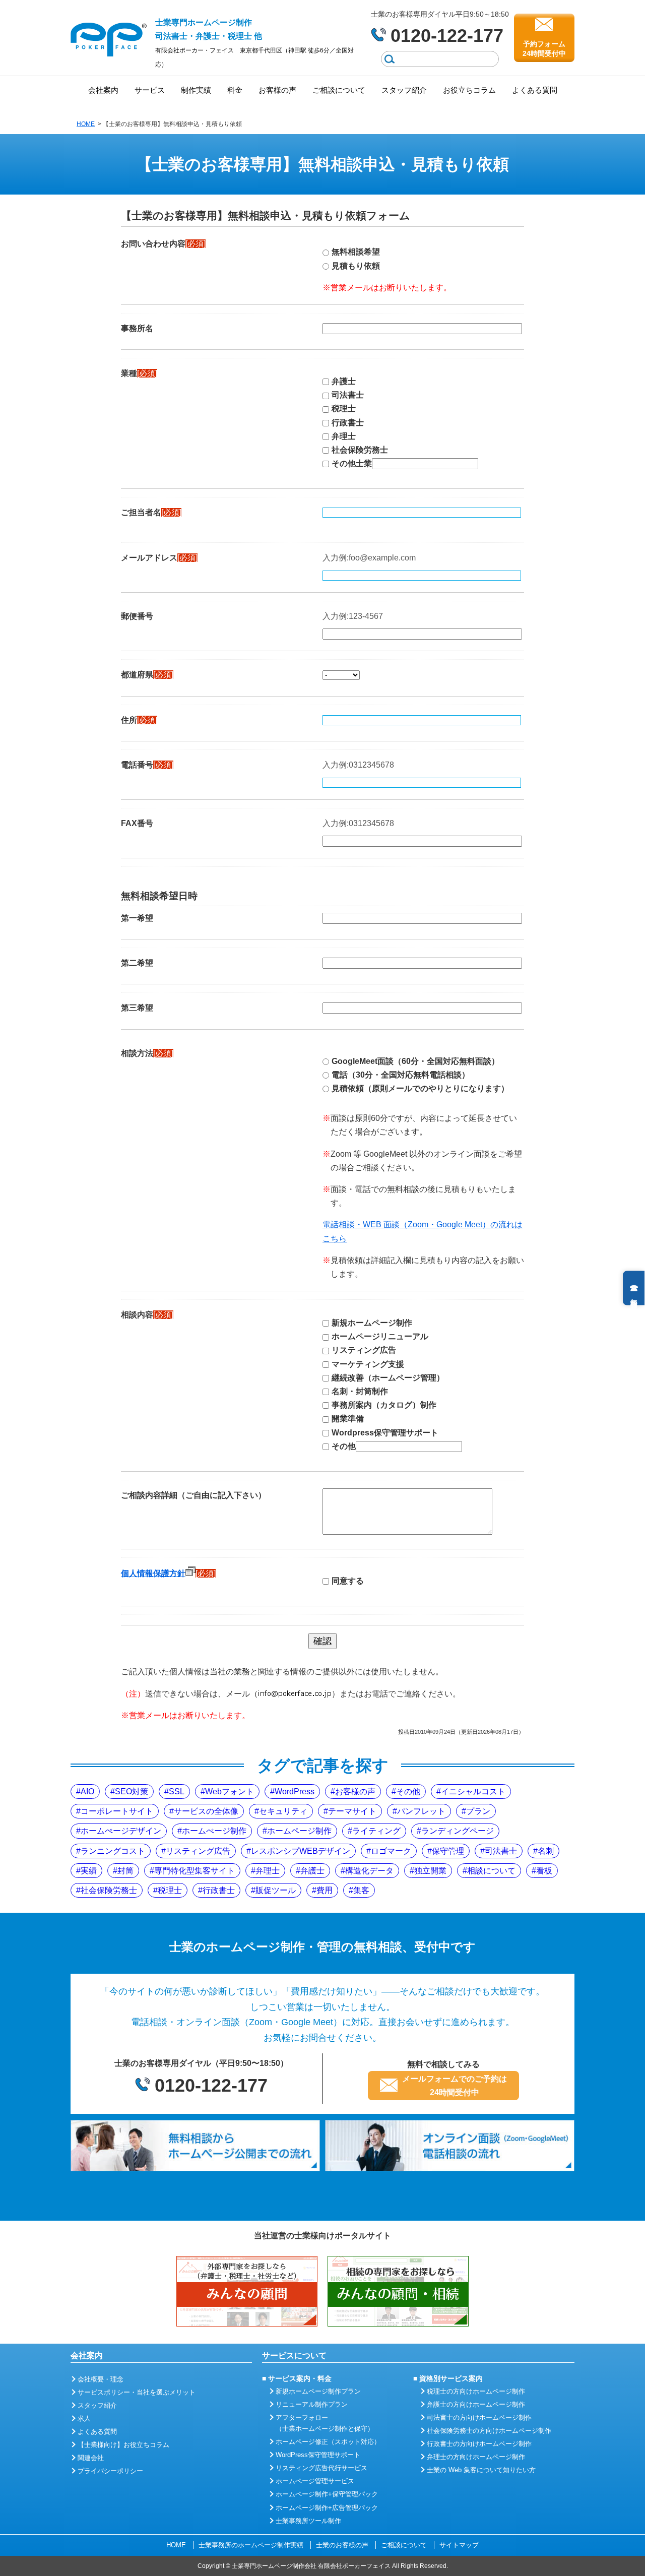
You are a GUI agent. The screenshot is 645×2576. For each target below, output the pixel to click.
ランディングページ (458, 1831)
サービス (150, 90)
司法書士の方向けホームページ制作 (479, 2417)
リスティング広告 (364, 1350)
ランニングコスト (113, 1851)
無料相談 (634, 1288)
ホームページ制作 (299, 1831)
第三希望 (137, 1008)
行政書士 (348, 423)
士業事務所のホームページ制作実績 (251, 2545)
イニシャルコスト (473, 1792)
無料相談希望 (356, 252)
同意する (348, 1581)
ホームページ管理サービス (315, 2481)
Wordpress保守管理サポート (385, 1433)
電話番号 (147, 765)
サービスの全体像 (206, 1811)
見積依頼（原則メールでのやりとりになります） (420, 1088)
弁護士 (344, 381)
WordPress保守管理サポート (318, 2455)
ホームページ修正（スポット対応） (328, 2442)
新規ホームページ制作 (372, 1323)
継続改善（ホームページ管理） (388, 1378)
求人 (84, 2418)
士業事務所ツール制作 (308, 2521)
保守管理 (448, 1851)
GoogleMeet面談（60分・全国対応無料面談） (415, 1061)
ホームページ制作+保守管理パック (327, 2494)
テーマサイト (352, 1811)
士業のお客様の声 (342, 2545)
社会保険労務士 (360, 450)
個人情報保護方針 (153, 1573)
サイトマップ (459, 2545)
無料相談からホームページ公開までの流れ (195, 2146)
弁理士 (344, 436)
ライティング (376, 1831)
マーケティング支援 (368, 1364)
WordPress (295, 1792)
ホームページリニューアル (380, 1336)
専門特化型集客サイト (195, 1871)
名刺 (546, 1851)
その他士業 (352, 463)
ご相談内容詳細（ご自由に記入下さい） (193, 1495)
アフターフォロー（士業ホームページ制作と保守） (325, 2423)
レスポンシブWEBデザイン (301, 1851)
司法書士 (348, 395)
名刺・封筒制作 (360, 1391)
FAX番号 (137, 823)
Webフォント (230, 1792)
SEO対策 (132, 1792)
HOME (86, 124)
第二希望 (137, 963)
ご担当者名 (151, 512)
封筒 (125, 1871)
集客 (361, 1890)
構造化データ (369, 1871)
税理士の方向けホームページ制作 (476, 2391)
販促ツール (276, 1890)
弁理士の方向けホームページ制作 (476, 2457)
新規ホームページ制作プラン (318, 2391)
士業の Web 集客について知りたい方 (481, 2470)
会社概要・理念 (101, 2379)
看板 (544, 1871)
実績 (89, 1871)
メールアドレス (159, 558)
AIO (87, 1792)
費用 (325, 1890)
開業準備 (348, 1419)
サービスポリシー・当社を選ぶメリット (137, 2392)
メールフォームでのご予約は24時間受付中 (455, 2086)
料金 (235, 90)
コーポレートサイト (117, 1811)
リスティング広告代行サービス (321, 2468)
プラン (478, 1811)
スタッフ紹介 (404, 90)
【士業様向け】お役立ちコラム (123, 2445)
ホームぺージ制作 (214, 1831)
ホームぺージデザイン (121, 1831)
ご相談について (339, 90)
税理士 (344, 409)
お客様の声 (277, 90)
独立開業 (430, 1871)
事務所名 (137, 328)
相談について (491, 1871)
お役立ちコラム (469, 90)
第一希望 (137, 918)
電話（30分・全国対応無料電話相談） (401, 1075)
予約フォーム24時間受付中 (544, 48)
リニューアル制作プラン (312, 2404)
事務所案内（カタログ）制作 (384, 1405)
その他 (344, 1446)
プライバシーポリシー (110, 2471)
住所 (139, 720)
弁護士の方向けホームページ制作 (476, 2404)
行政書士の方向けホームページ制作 (479, 2444)
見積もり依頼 (356, 266)
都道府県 (147, 675)
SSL (177, 1792)
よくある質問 (535, 90)
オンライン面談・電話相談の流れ (450, 2146)
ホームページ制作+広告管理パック (327, 2508)
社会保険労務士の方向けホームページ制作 (489, 2431)
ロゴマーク (391, 1851)
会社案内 (103, 90)
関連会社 (91, 2458)
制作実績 (196, 90)
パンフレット (421, 1811)
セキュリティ (283, 1811)
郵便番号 (137, 616)
